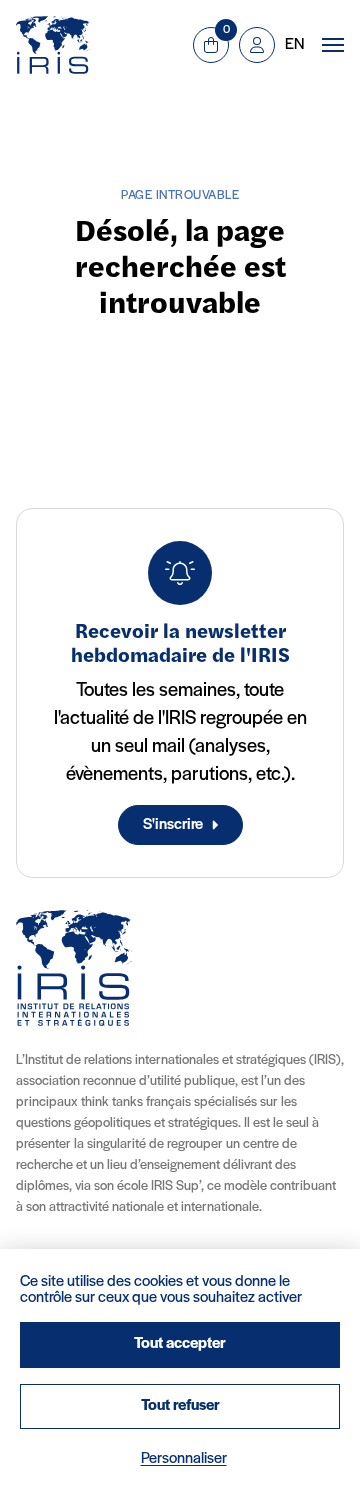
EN (294, 45)
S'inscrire (173, 825)
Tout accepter (180, 1344)
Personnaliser (184, 1459)
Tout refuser (180, 1406)
